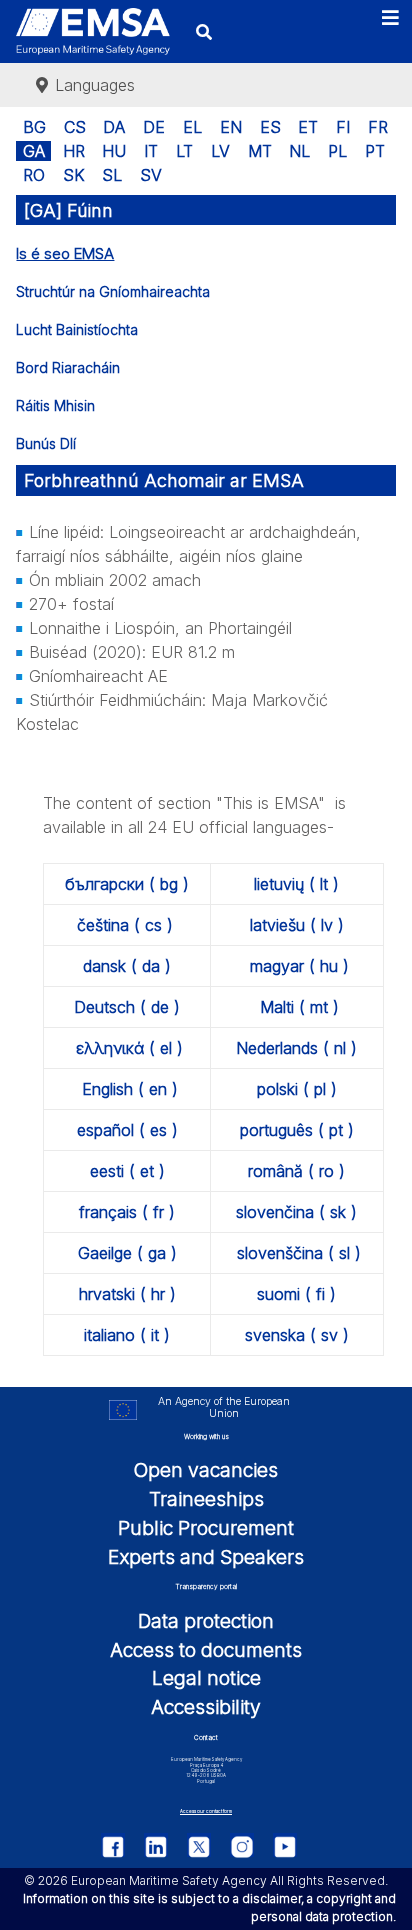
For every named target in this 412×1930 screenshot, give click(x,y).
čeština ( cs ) (125, 925)
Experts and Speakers (206, 1557)
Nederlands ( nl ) (296, 1048)
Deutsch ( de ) (127, 1007)
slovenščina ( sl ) (299, 1253)
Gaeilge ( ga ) (127, 1253)
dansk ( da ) (127, 966)
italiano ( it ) (127, 1335)
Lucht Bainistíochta (77, 329)
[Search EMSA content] (203, 31)
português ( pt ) (297, 1130)
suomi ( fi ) (296, 1294)
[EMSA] (92, 31)
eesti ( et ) (127, 1171)
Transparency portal (206, 1587)
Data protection (206, 1621)
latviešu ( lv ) (297, 925)
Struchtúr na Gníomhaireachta (113, 291)
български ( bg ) (127, 884)
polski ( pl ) (297, 1089)
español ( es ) (127, 1130)
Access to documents (206, 1650)
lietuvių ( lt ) (296, 884)
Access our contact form (206, 1811)
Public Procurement (206, 1528)
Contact (206, 1738)
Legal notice (206, 1678)
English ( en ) (130, 1089)
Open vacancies (206, 1470)
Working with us (206, 1437)
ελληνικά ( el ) (129, 1048)
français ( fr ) (127, 1212)
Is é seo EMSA (65, 253)
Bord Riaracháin (68, 367)
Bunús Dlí (46, 443)
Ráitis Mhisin (55, 405)
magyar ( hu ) (299, 966)
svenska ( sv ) (297, 1335)
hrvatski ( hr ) (127, 1294)
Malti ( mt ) (299, 1007)
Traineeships (206, 1499)
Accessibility (206, 1707)
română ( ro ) (296, 1171)
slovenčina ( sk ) (296, 1212)
